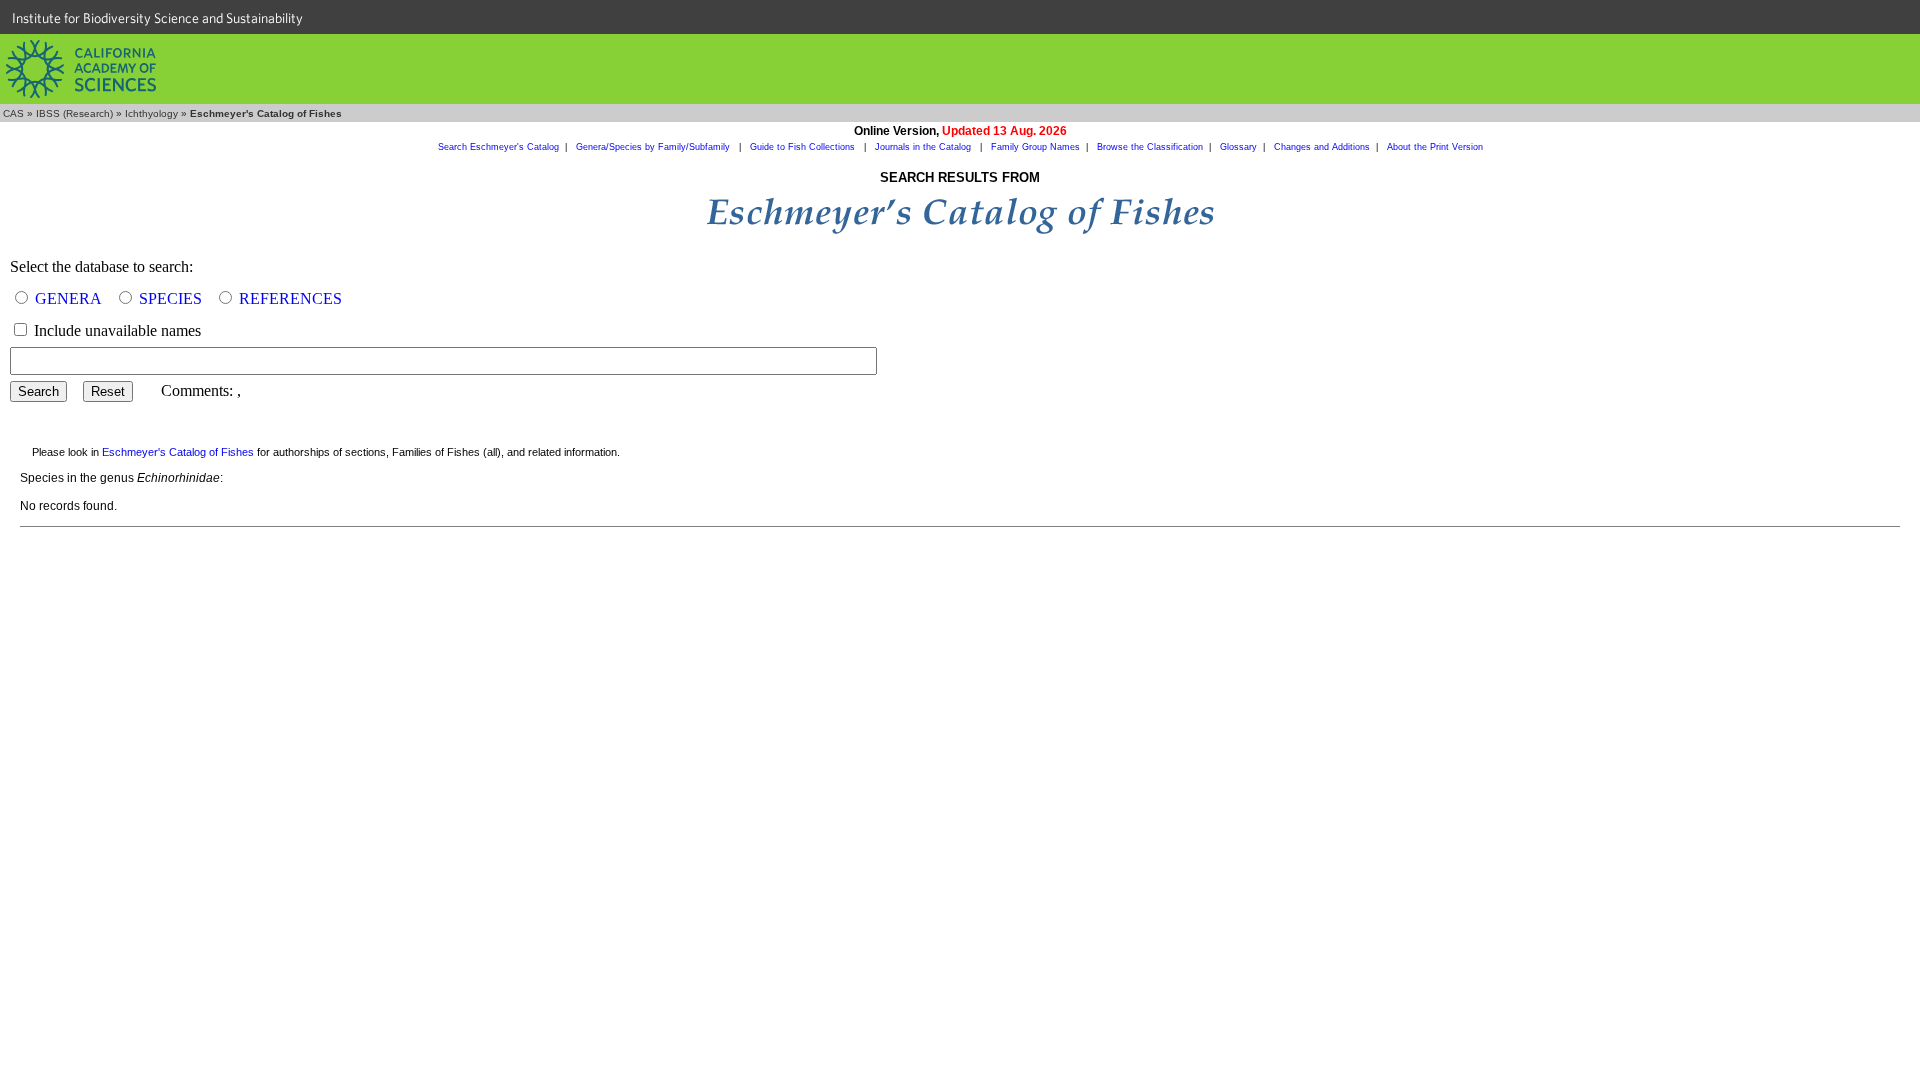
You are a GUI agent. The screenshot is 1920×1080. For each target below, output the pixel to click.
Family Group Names (1035, 147)
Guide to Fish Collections (804, 147)
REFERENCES (290, 298)
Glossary (1238, 147)
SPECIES (170, 298)
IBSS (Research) (74, 113)
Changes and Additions (1322, 147)
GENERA (68, 298)
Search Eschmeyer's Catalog (498, 147)
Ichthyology (151, 113)
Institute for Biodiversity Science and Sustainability (157, 18)
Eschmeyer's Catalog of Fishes (178, 452)
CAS (13, 113)
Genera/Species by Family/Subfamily (654, 147)
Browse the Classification (1150, 147)
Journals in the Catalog (924, 147)
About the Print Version (1435, 147)
